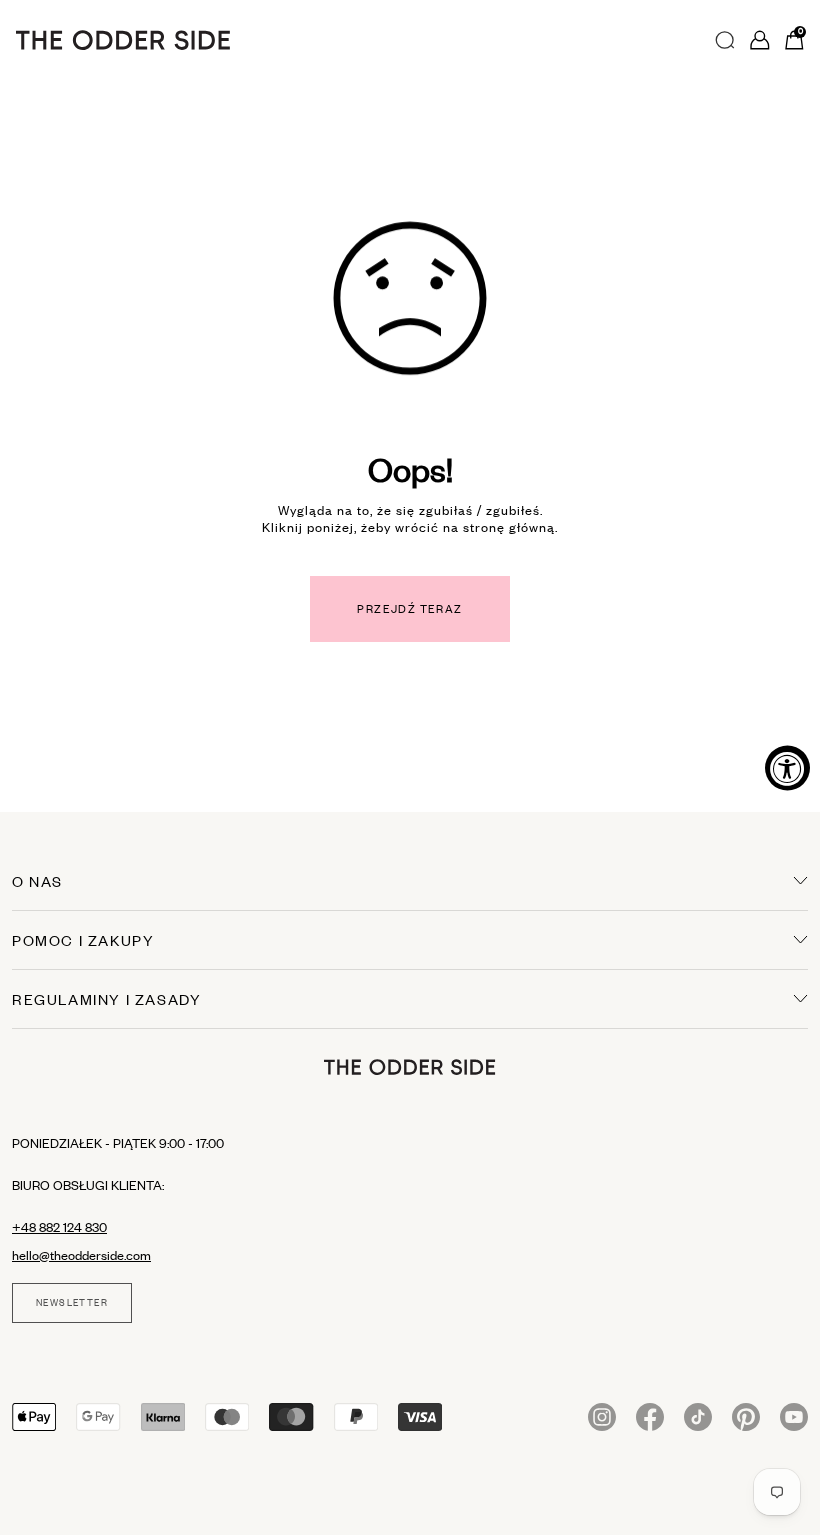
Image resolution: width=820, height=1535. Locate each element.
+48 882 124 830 (59, 1227)
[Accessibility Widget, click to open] (787, 767)
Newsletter (72, 1303)
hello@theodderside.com (81, 1255)
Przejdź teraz (409, 609)
